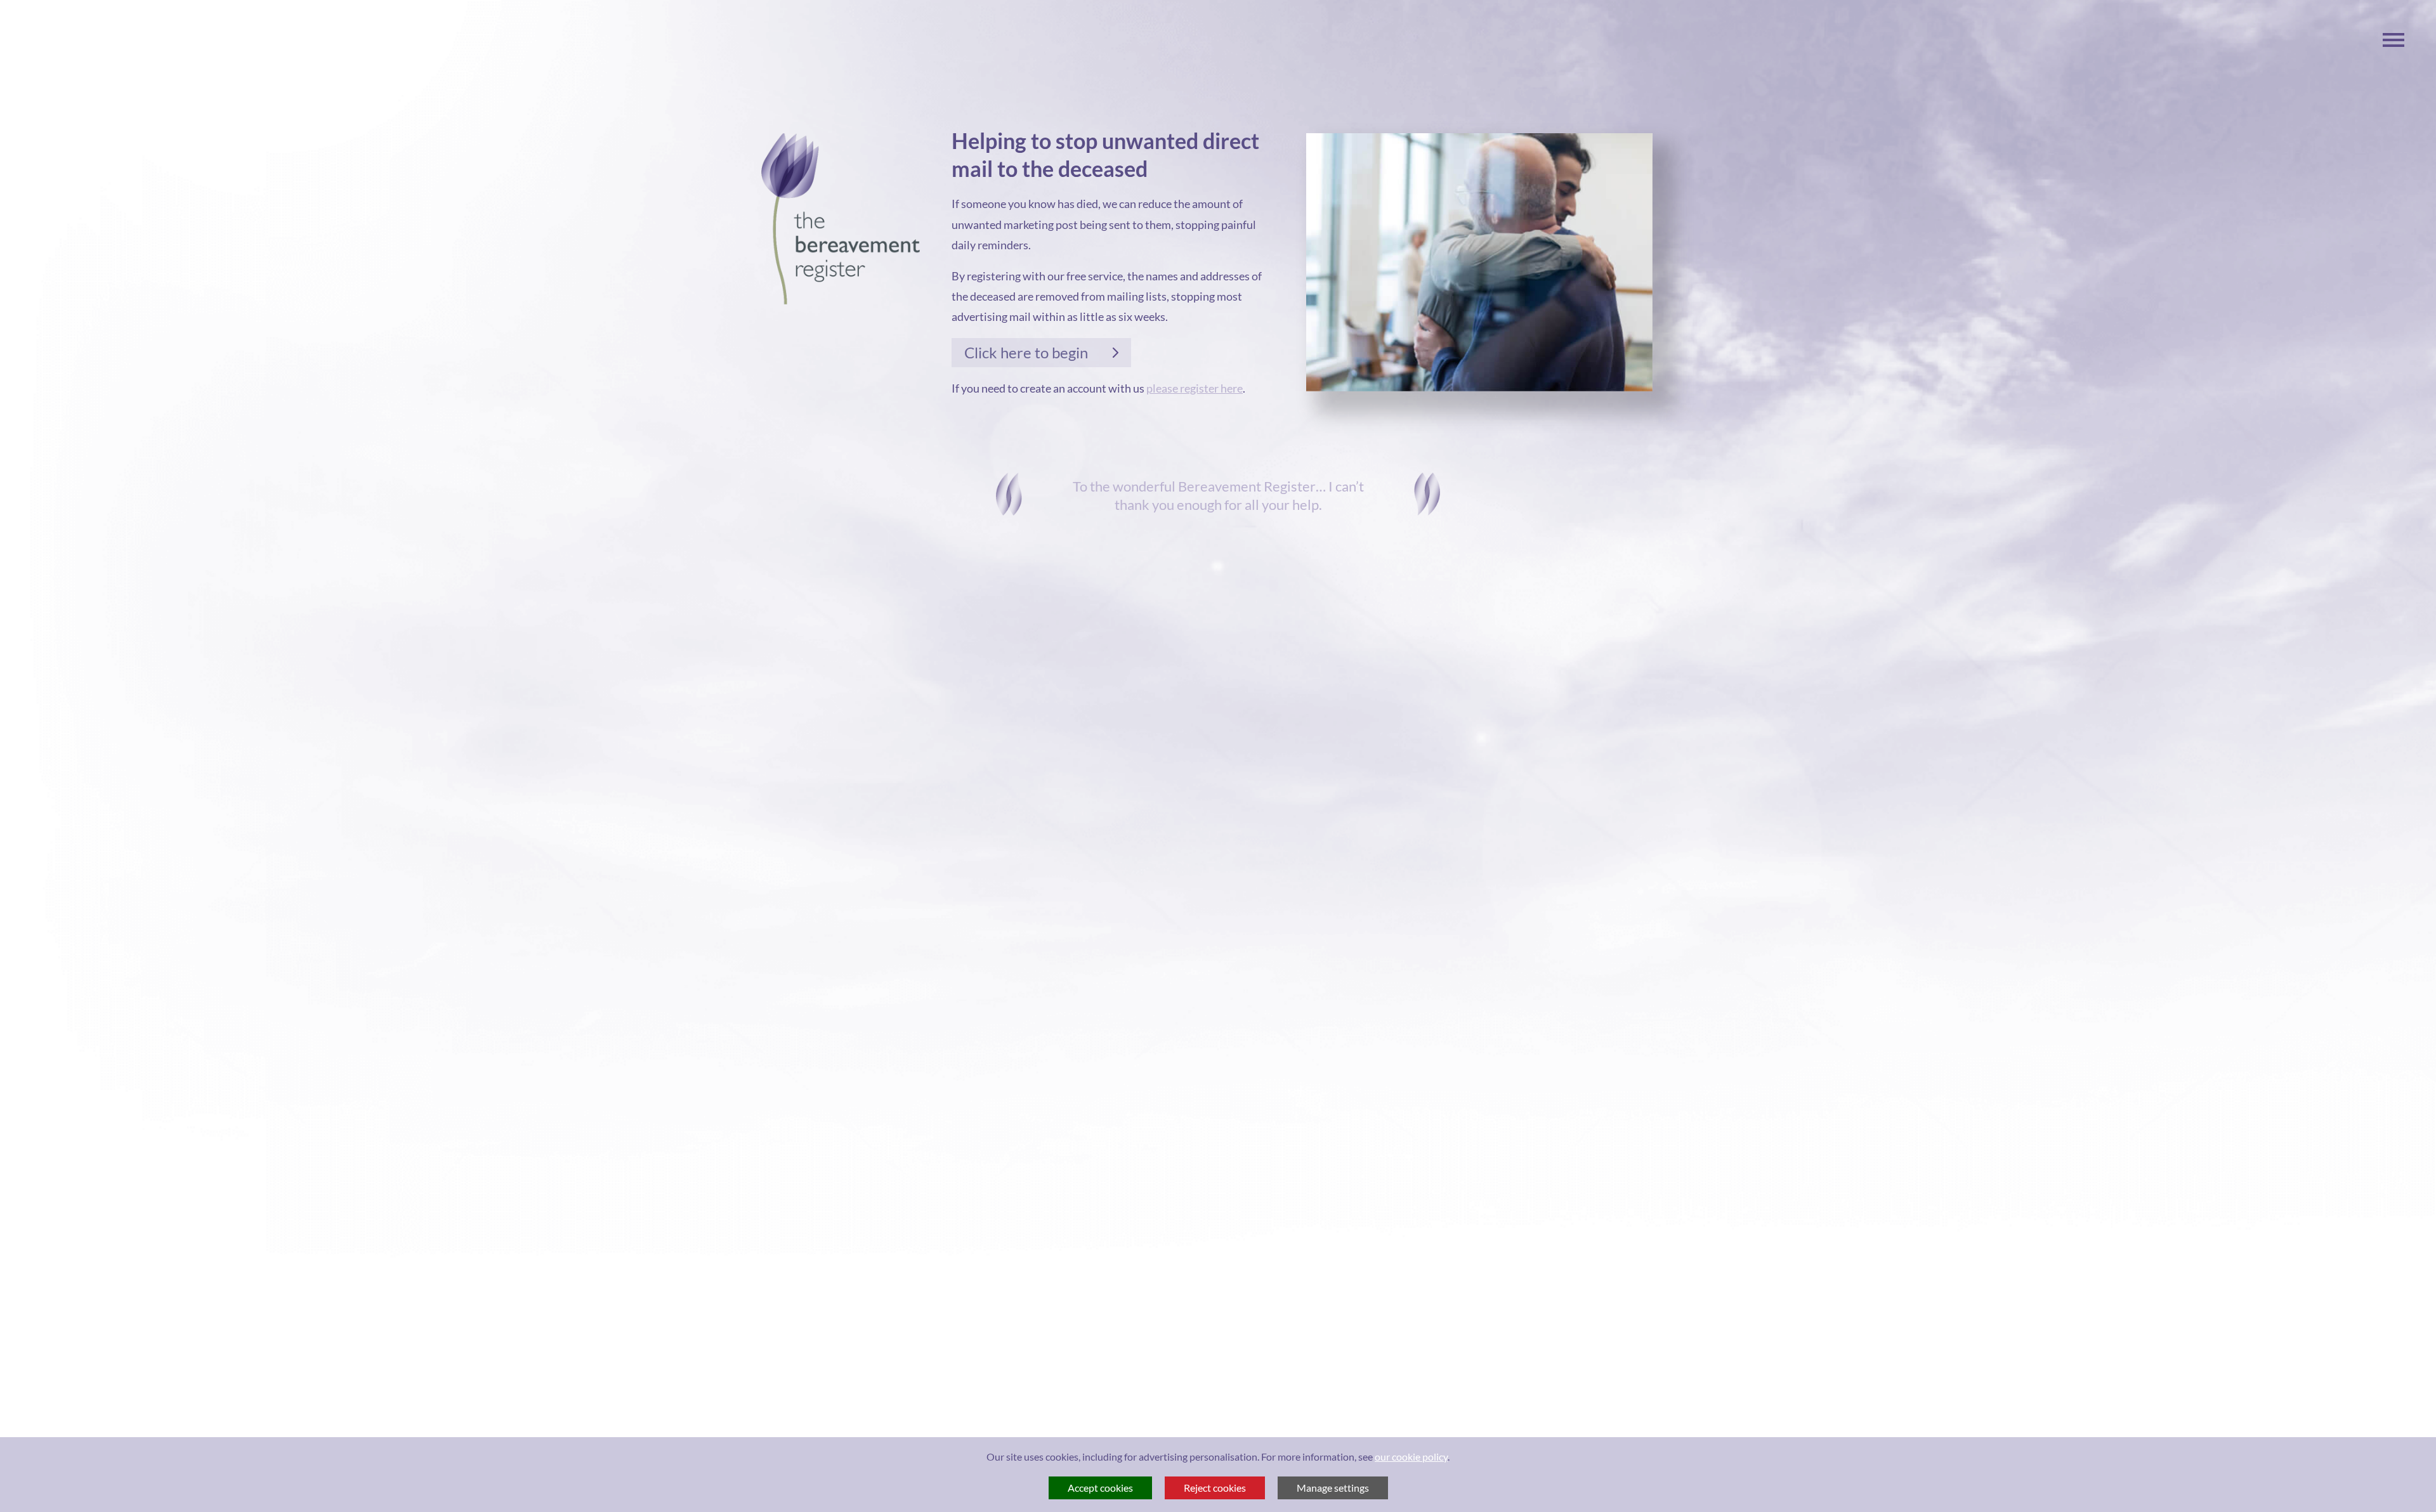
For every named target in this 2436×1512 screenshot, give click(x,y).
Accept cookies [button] (1100, 1488)
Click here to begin (1026, 352)
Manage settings (1333, 1488)
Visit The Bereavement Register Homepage (841, 219)
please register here (1195, 388)
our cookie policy (1411, 1457)
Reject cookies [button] (1215, 1488)
